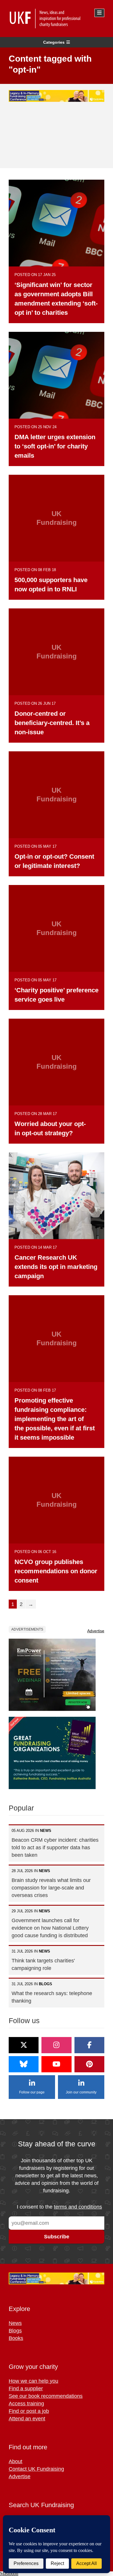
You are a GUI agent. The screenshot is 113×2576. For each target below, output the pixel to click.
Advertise (96, 1631)
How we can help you (33, 2381)
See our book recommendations (46, 2396)
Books (16, 2338)
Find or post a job (29, 2411)
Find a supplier (26, 2389)
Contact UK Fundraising (36, 2469)
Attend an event (27, 2419)
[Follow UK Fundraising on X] (24, 2045)
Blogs (15, 2331)
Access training (26, 2404)
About (16, 2461)
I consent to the (59, 2207)
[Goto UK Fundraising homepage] (55, 19)
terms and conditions (78, 2207)
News (15, 2323)
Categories (54, 42)
